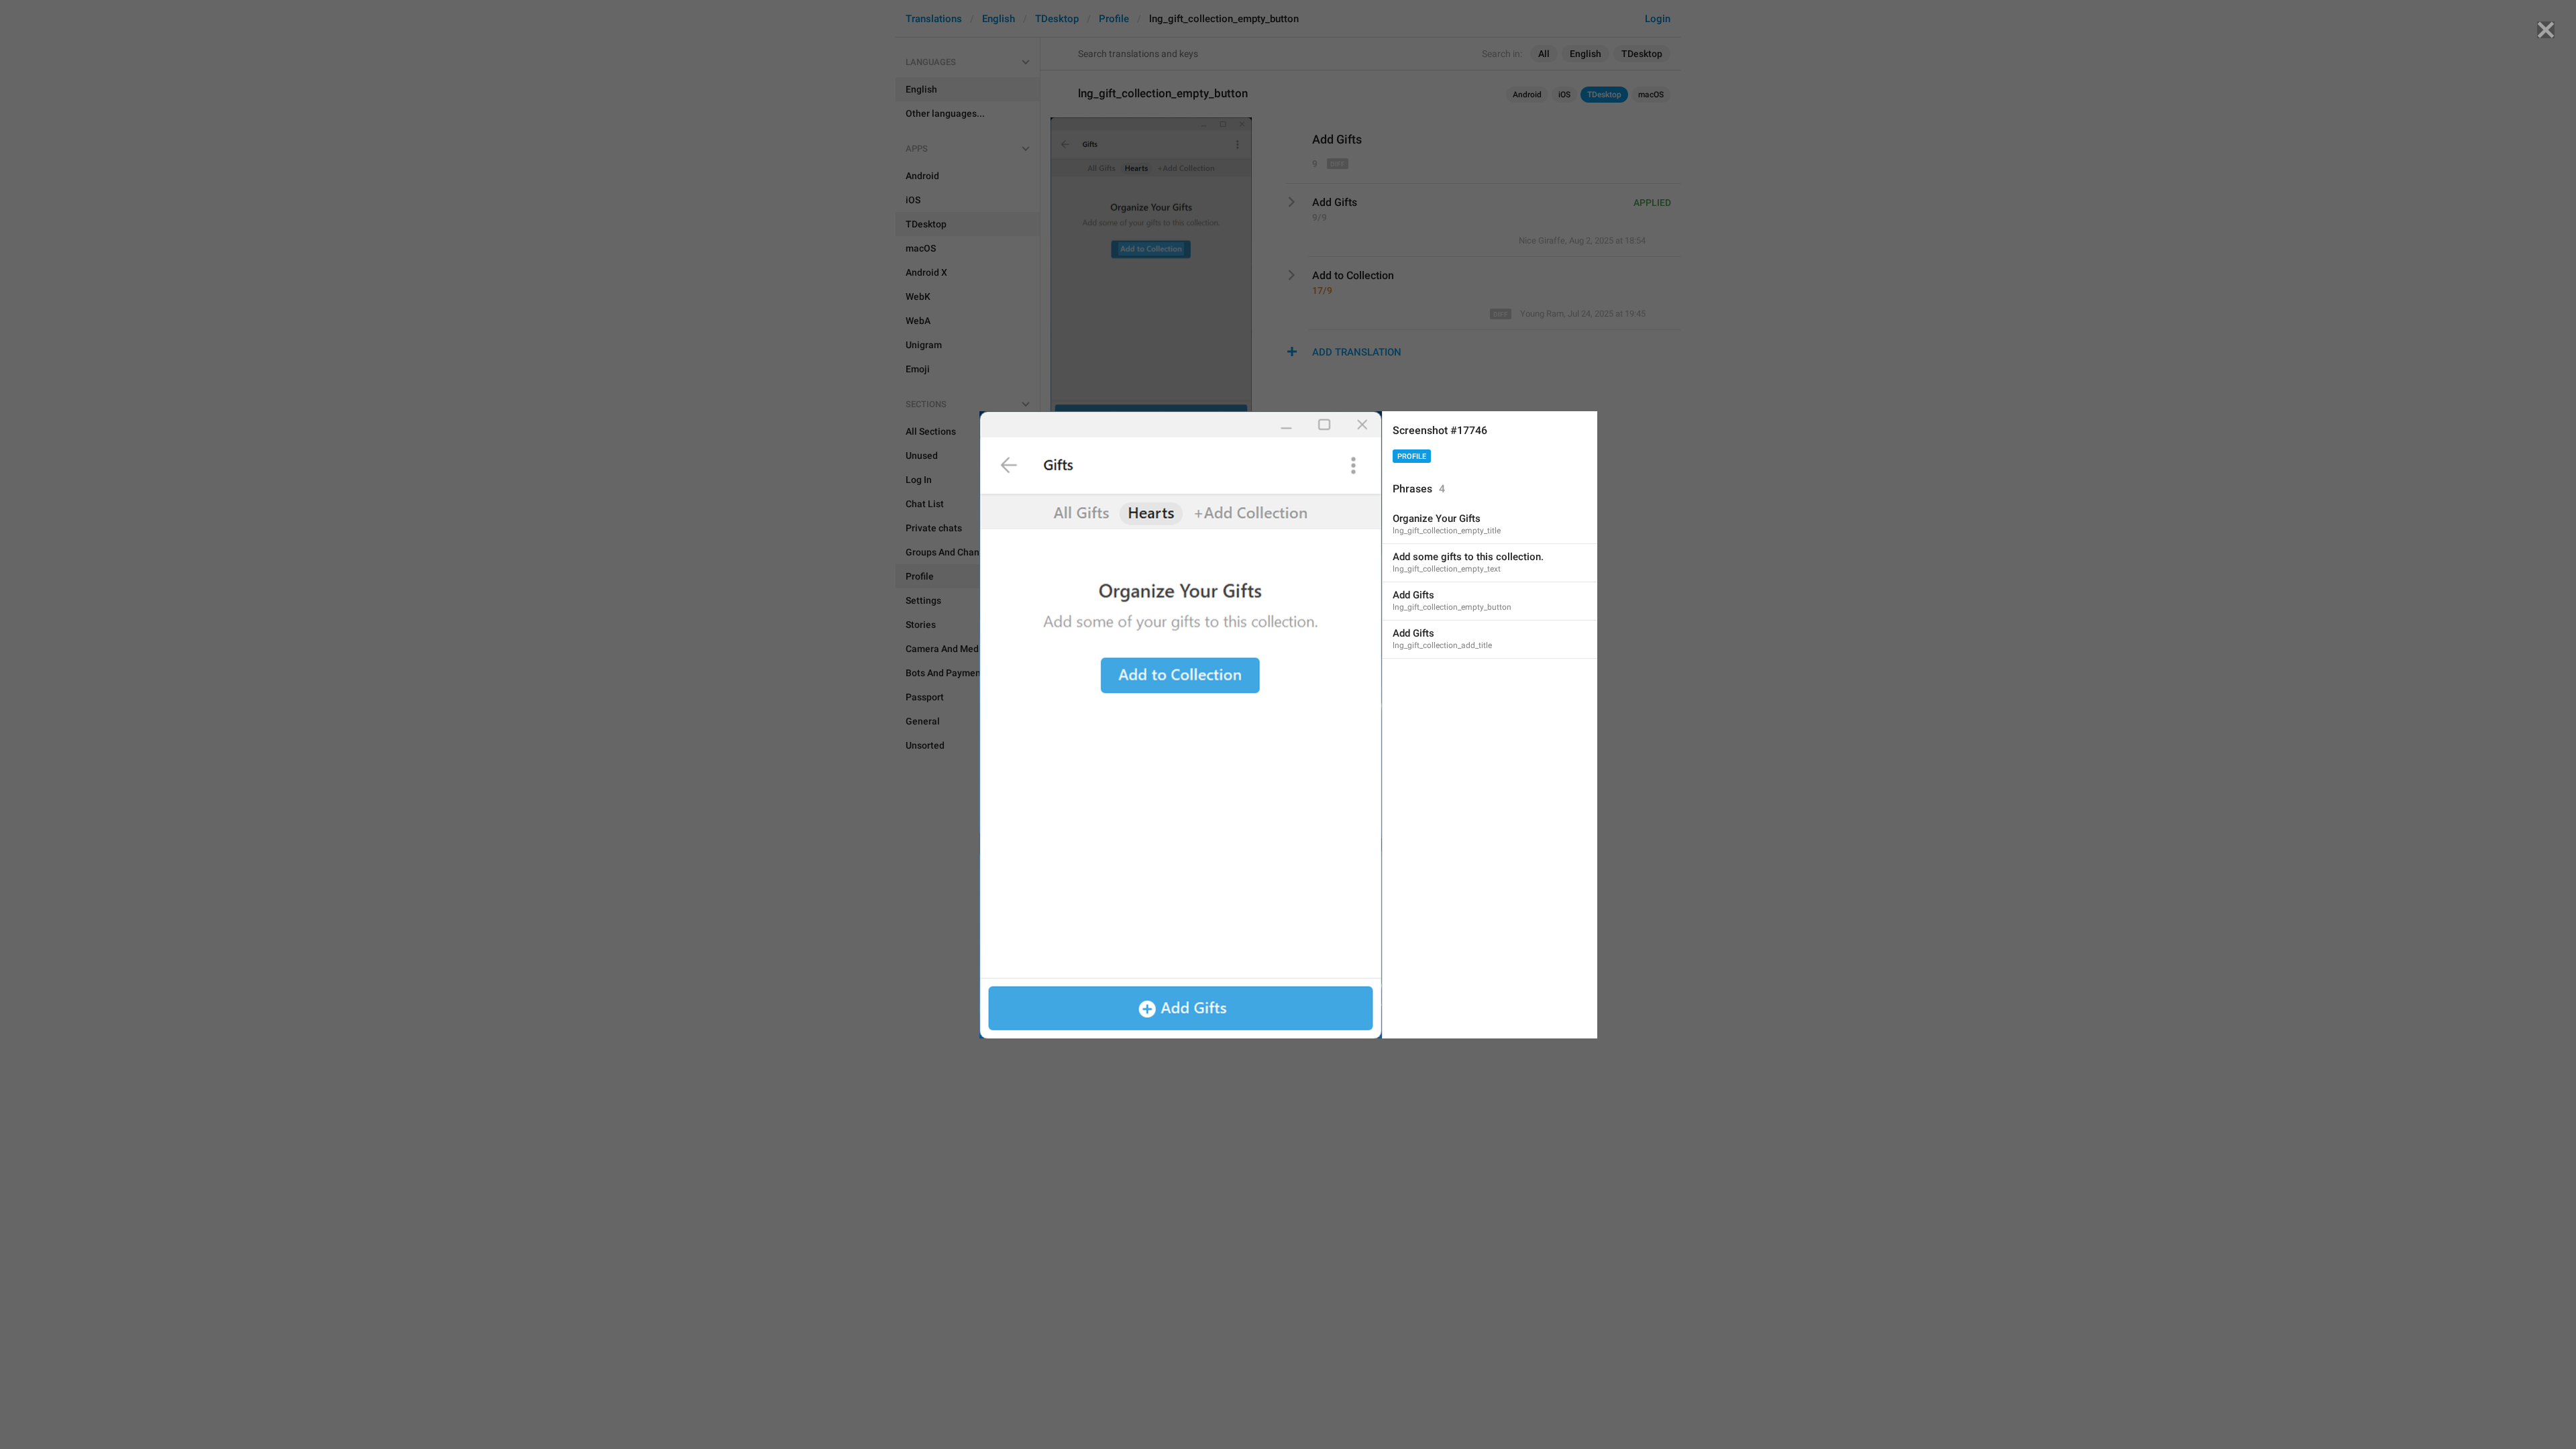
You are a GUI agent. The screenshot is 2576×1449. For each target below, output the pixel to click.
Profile (1412, 457)
